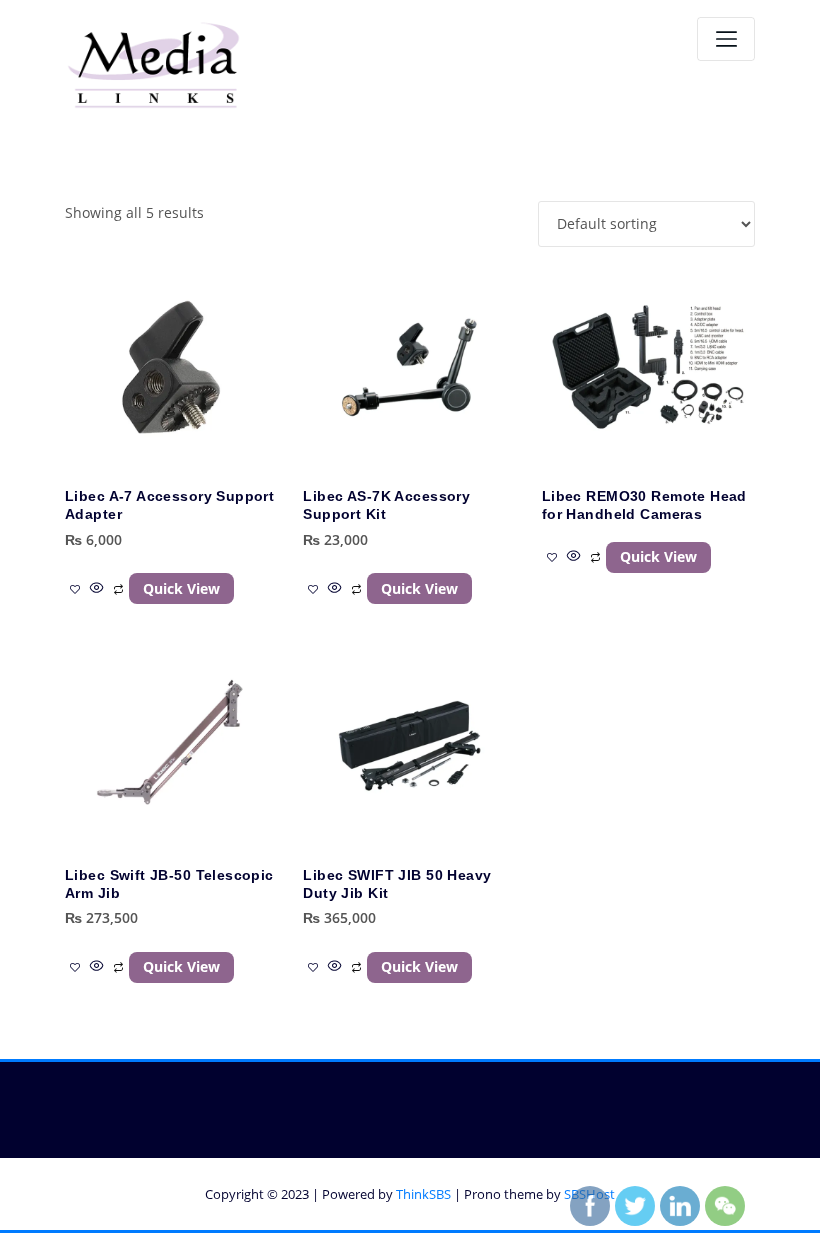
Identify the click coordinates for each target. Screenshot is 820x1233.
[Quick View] (97, 588)
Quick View (181, 588)
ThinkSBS (423, 1194)
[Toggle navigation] (726, 39)
